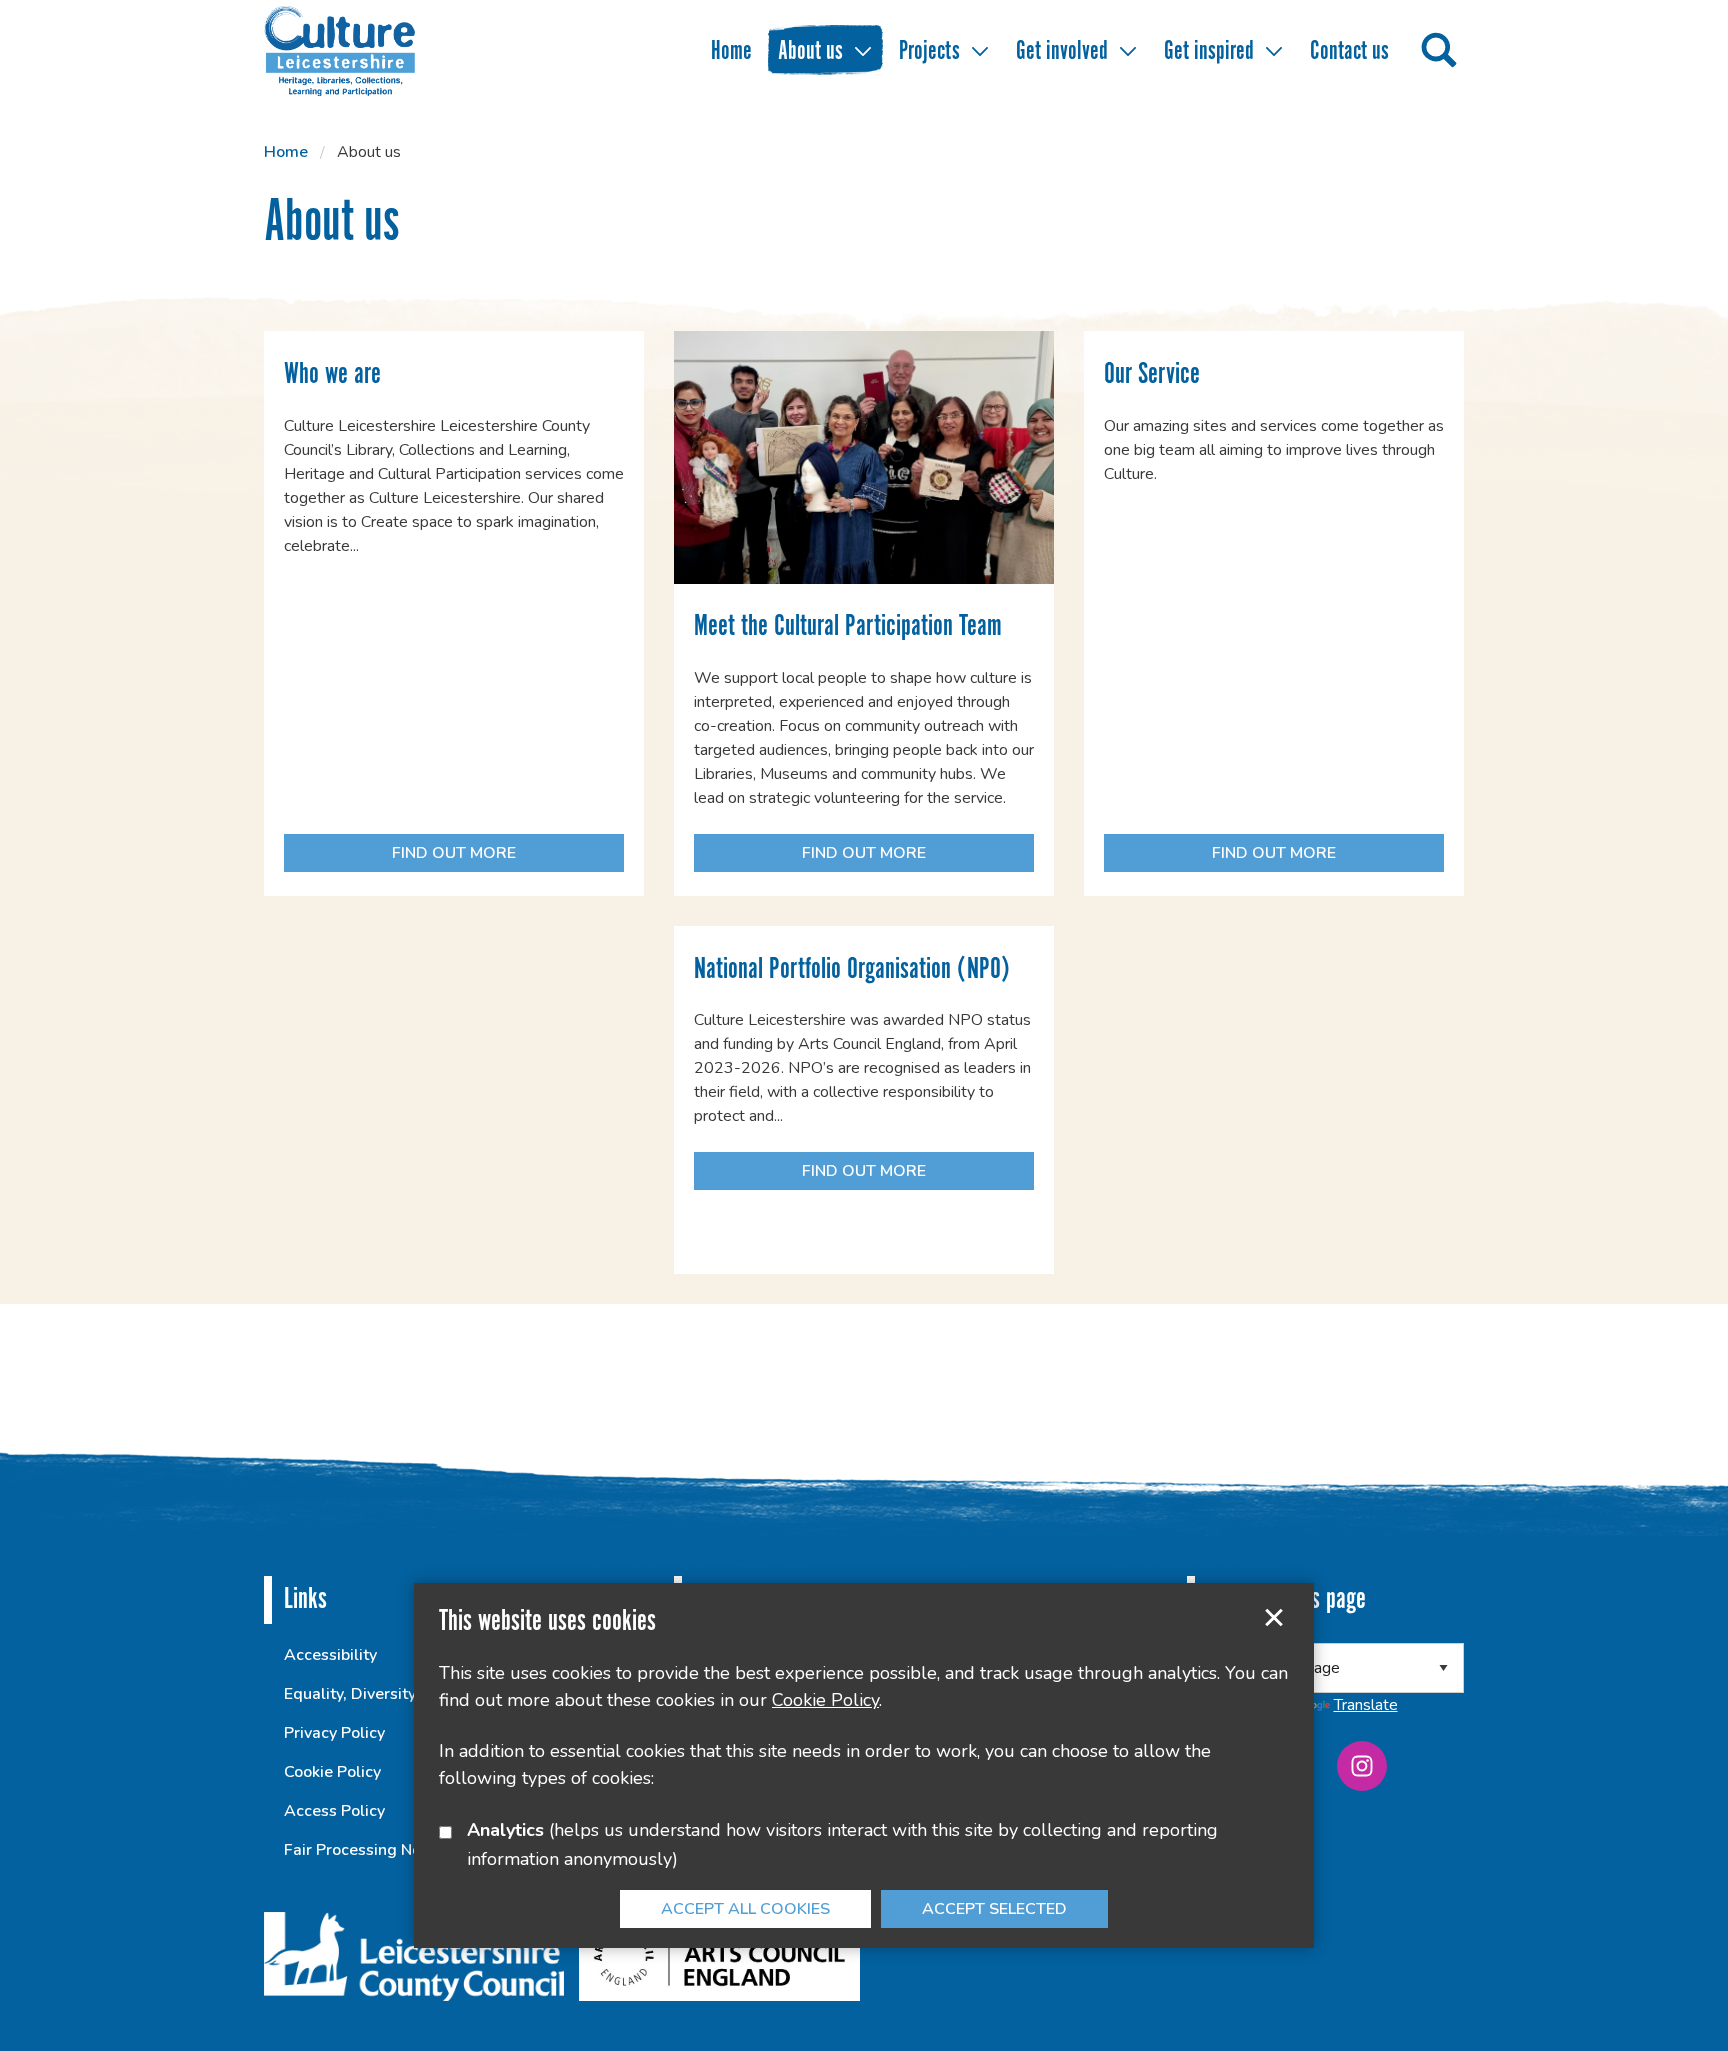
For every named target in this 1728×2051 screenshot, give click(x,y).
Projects (929, 51)
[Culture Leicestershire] (369, 50)
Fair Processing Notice (366, 1850)
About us (810, 51)
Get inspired (1209, 51)
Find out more (400, 857)
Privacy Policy (334, 1733)
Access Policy (334, 1811)
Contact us (1349, 51)
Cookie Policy (332, 1772)
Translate (1366, 1705)
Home (731, 51)
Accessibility (330, 1655)
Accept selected (1274, 1618)
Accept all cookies (745, 1909)
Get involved (1062, 51)
